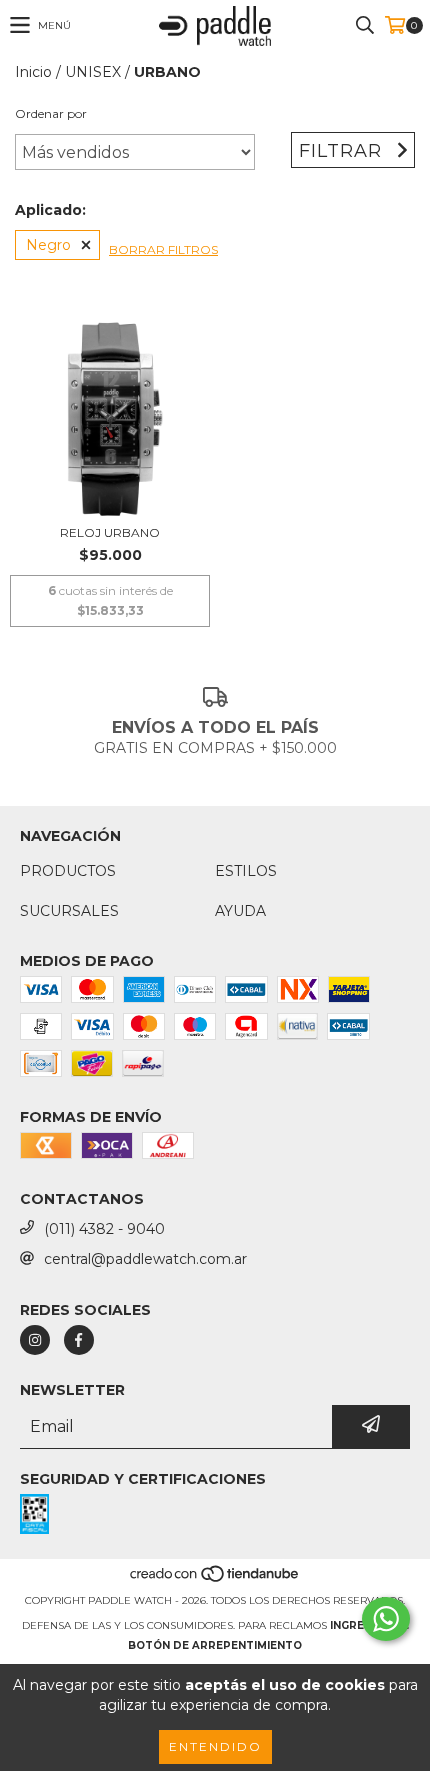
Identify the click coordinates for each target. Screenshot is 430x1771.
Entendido (215, 1746)
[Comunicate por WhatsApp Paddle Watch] (386, 1619)
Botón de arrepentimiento (215, 1645)
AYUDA (240, 911)
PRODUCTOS (68, 871)
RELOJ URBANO (110, 532)
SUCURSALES (69, 911)
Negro (48, 245)
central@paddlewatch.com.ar (145, 1259)
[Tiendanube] (215, 1580)
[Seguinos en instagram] (35, 1340)
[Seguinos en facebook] (79, 1340)
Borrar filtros (163, 249)
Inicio (33, 72)
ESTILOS (246, 871)
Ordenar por (51, 113)
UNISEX (93, 72)
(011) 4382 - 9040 (104, 1229)
